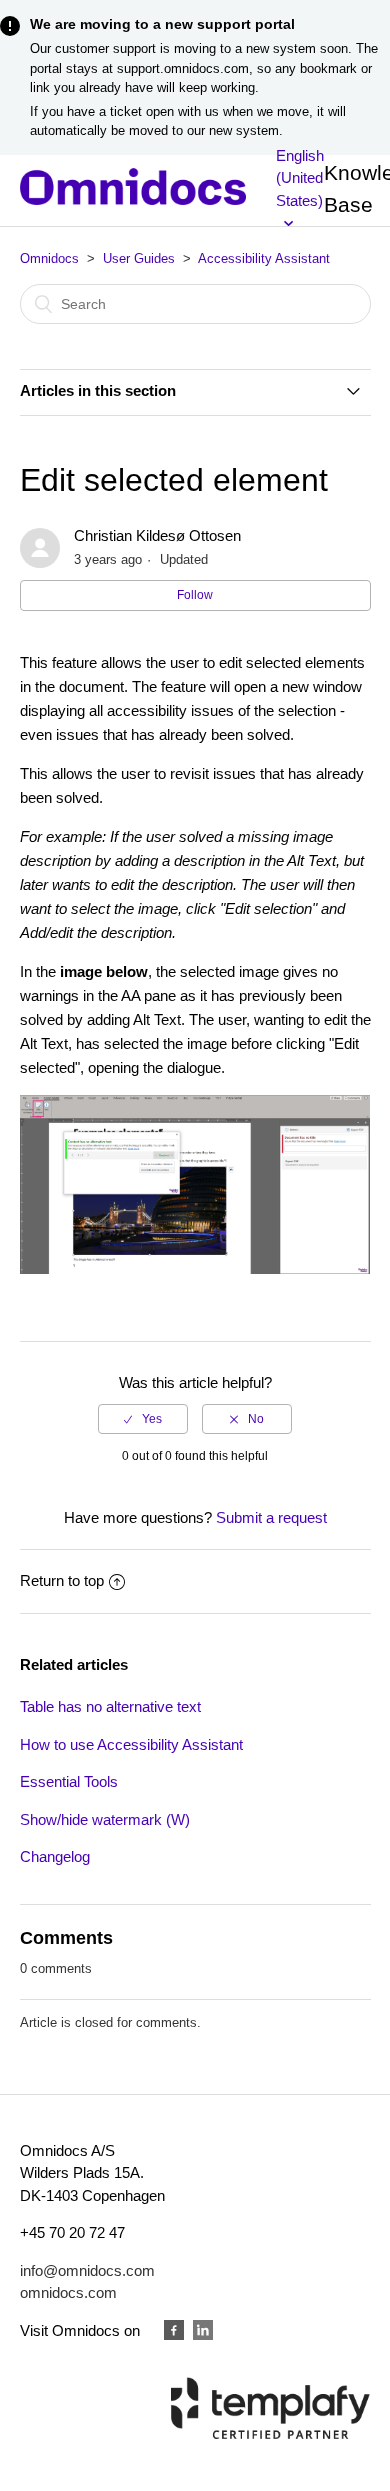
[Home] (133, 199)
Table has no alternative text (110, 1706)
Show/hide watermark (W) (105, 1819)
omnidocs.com (68, 2292)
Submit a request (271, 1517)
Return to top (62, 1580)
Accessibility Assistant (264, 258)
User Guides (139, 258)
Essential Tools (69, 1781)
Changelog (55, 1856)
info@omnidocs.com (87, 2270)
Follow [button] (195, 595)
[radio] (143, 1419)
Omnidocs (49, 258)
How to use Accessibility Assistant (131, 1744)
